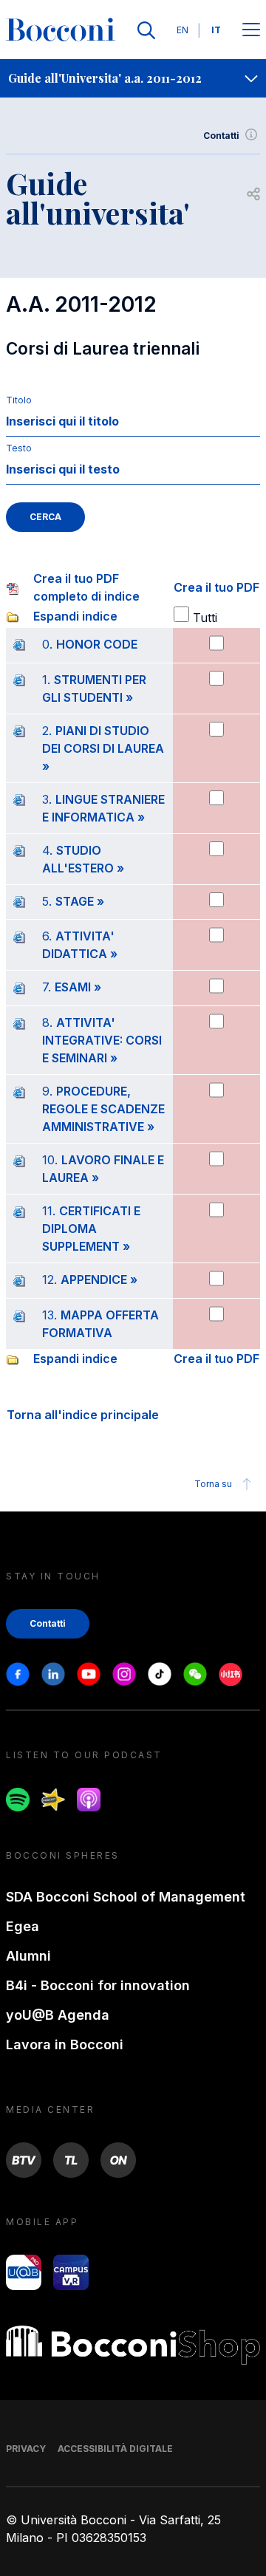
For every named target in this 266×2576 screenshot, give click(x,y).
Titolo (19, 400)
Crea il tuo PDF (216, 587)
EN (183, 30)
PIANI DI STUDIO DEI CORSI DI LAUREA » (103, 748)
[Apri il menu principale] (251, 31)
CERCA (45, 517)
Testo (19, 448)
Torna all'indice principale (83, 1415)
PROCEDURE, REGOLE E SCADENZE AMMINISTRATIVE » (103, 1109)
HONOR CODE (97, 644)
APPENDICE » (99, 1280)
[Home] (61, 30)
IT (216, 30)
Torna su (213, 1484)
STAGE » (80, 901)
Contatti (221, 136)
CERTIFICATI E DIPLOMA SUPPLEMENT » (91, 1229)
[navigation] (133, 78)
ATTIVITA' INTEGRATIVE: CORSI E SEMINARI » (102, 1040)
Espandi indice (75, 616)
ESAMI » (78, 987)
